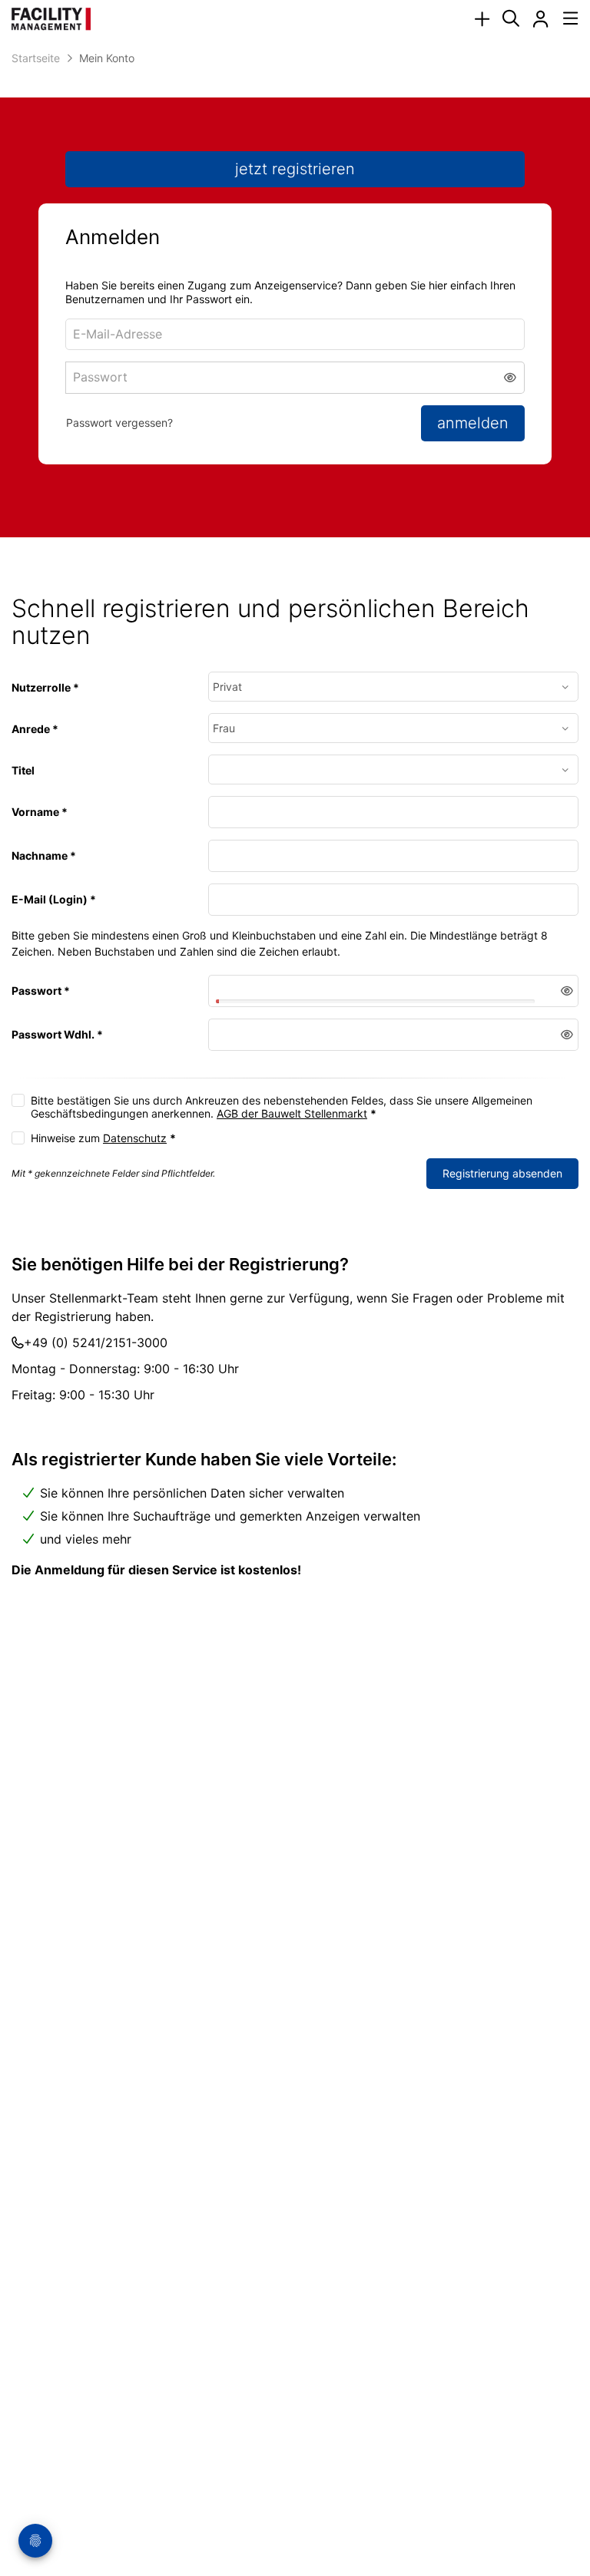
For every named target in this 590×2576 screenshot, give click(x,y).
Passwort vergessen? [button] (119, 423)
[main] (295, 847)
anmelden (473, 423)
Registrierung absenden (502, 1173)
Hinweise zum (103, 1138)
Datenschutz (135, 1138)
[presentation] (482, 20)
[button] (510, 378)
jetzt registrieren (295, 169)
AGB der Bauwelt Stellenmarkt (292, 1113)
